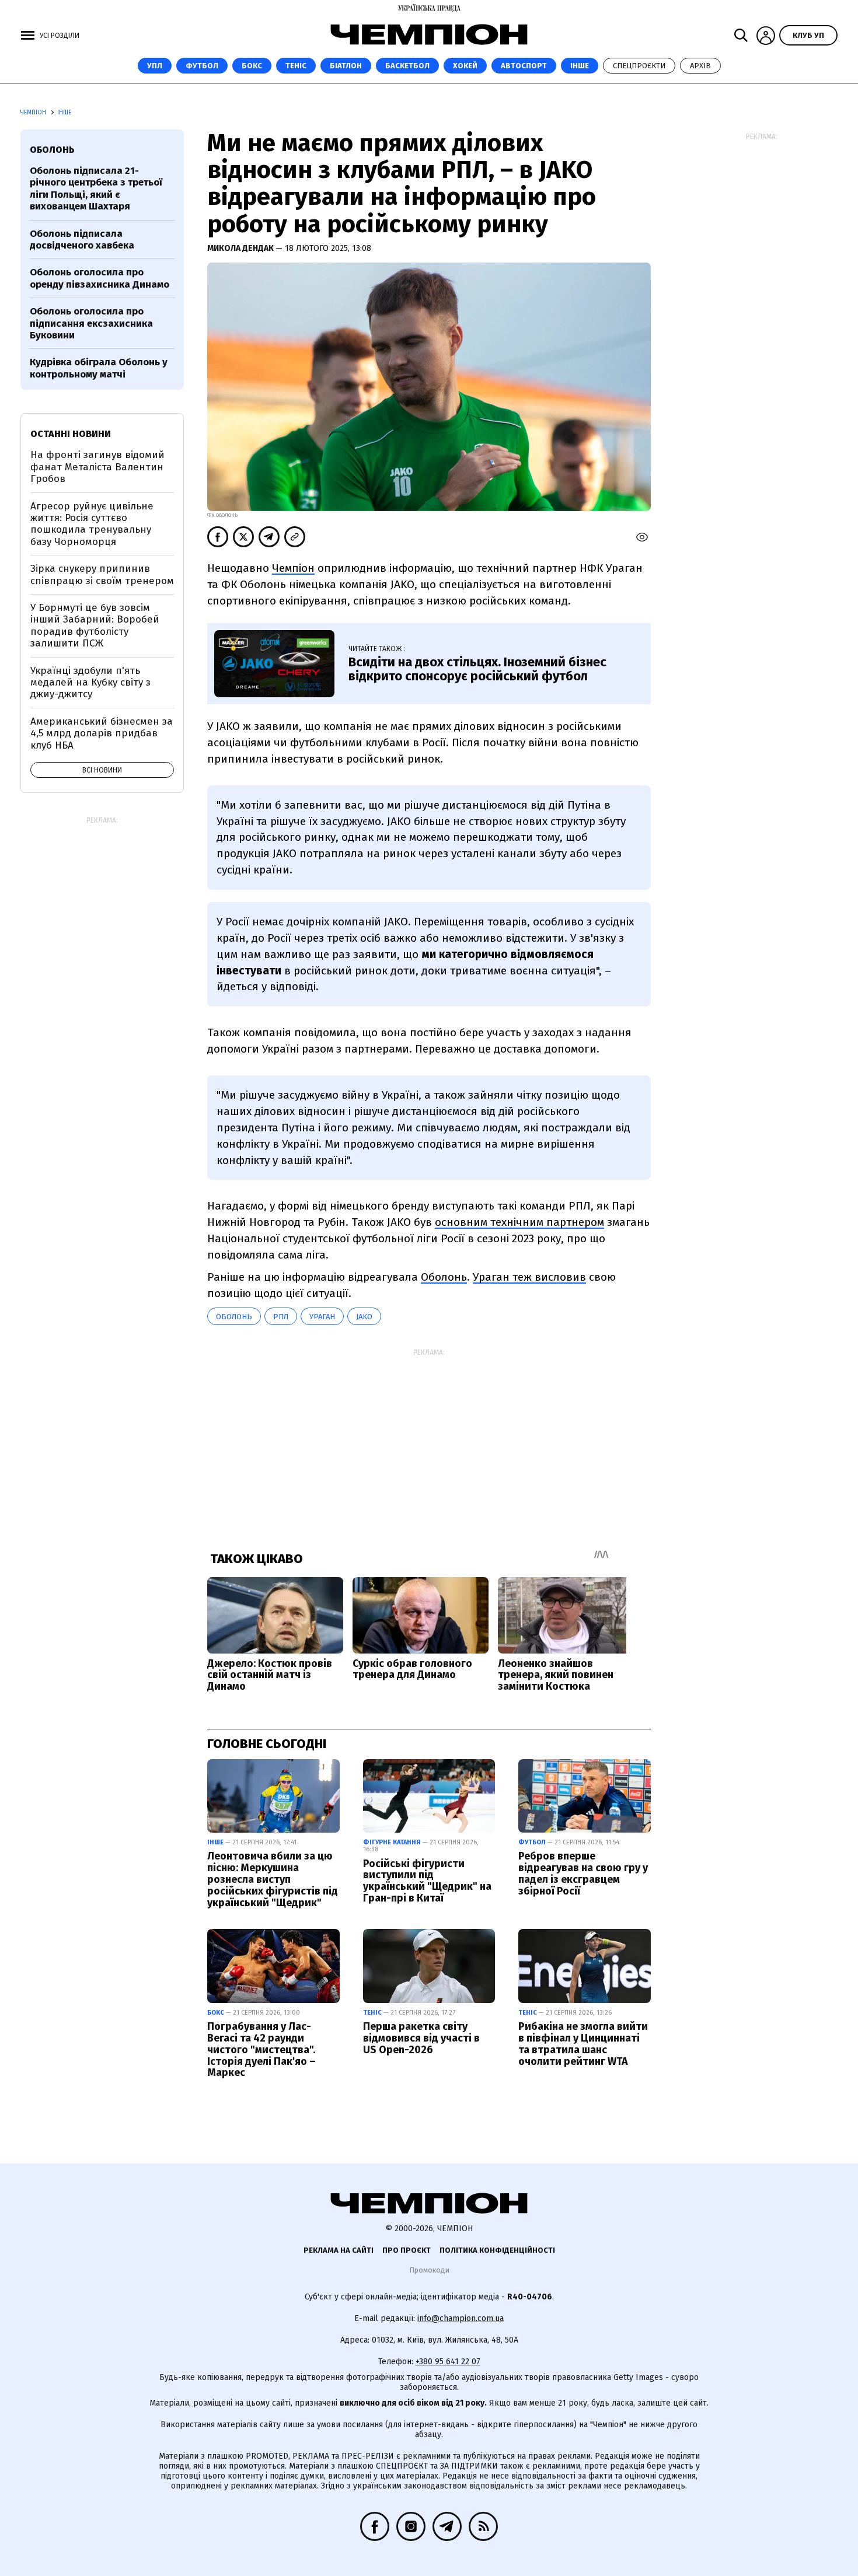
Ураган (322, 1317)
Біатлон (346, 66)
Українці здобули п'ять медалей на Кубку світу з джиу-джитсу (90, 683)
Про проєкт (407, 2250)
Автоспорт (524, 66)
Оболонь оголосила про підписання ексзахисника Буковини (91, 323)
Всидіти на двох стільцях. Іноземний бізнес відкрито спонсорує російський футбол (477, 669)
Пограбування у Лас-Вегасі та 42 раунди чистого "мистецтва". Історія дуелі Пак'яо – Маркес (261, 2049)
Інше (580, 66)
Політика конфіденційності (497, 2250)
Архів (700, 66)
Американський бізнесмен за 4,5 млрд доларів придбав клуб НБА (102, 733)
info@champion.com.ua (461, 2318)
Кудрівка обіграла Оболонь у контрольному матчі (99, 368)
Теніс (296, 66)
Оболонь (444, 1277)
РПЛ (281, 1317)
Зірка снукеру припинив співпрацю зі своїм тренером (102, 574)
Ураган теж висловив (529, 1277)
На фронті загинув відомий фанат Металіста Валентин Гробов (97, 467)
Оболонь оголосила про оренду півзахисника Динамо (100, 278)
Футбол (202, 66)
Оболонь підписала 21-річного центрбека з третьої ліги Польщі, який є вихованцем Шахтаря (96, 188)
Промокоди (429, 2270)
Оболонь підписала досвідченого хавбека (82, 240)
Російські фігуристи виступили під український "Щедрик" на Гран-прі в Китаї (427, 1881)
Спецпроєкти (639, 66)
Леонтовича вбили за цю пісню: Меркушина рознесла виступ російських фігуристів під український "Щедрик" (273, 1879)
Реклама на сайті (339, 2250)
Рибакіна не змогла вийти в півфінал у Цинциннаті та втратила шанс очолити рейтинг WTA (583, 2044)
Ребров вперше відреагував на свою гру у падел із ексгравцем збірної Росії (583, 1873)
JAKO (364, 1317)
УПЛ (155, 66)
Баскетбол (407, 66)
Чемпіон (293, 568)
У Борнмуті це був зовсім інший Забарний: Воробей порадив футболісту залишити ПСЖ (95, 625)
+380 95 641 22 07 (448, 2362)
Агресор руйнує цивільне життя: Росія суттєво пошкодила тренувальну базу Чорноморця (92, 524)
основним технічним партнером (519, 1222)
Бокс (252, 66)
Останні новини (71, 434)
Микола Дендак (241, 248)
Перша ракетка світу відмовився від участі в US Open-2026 (421, 2038)
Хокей (465, 66)
